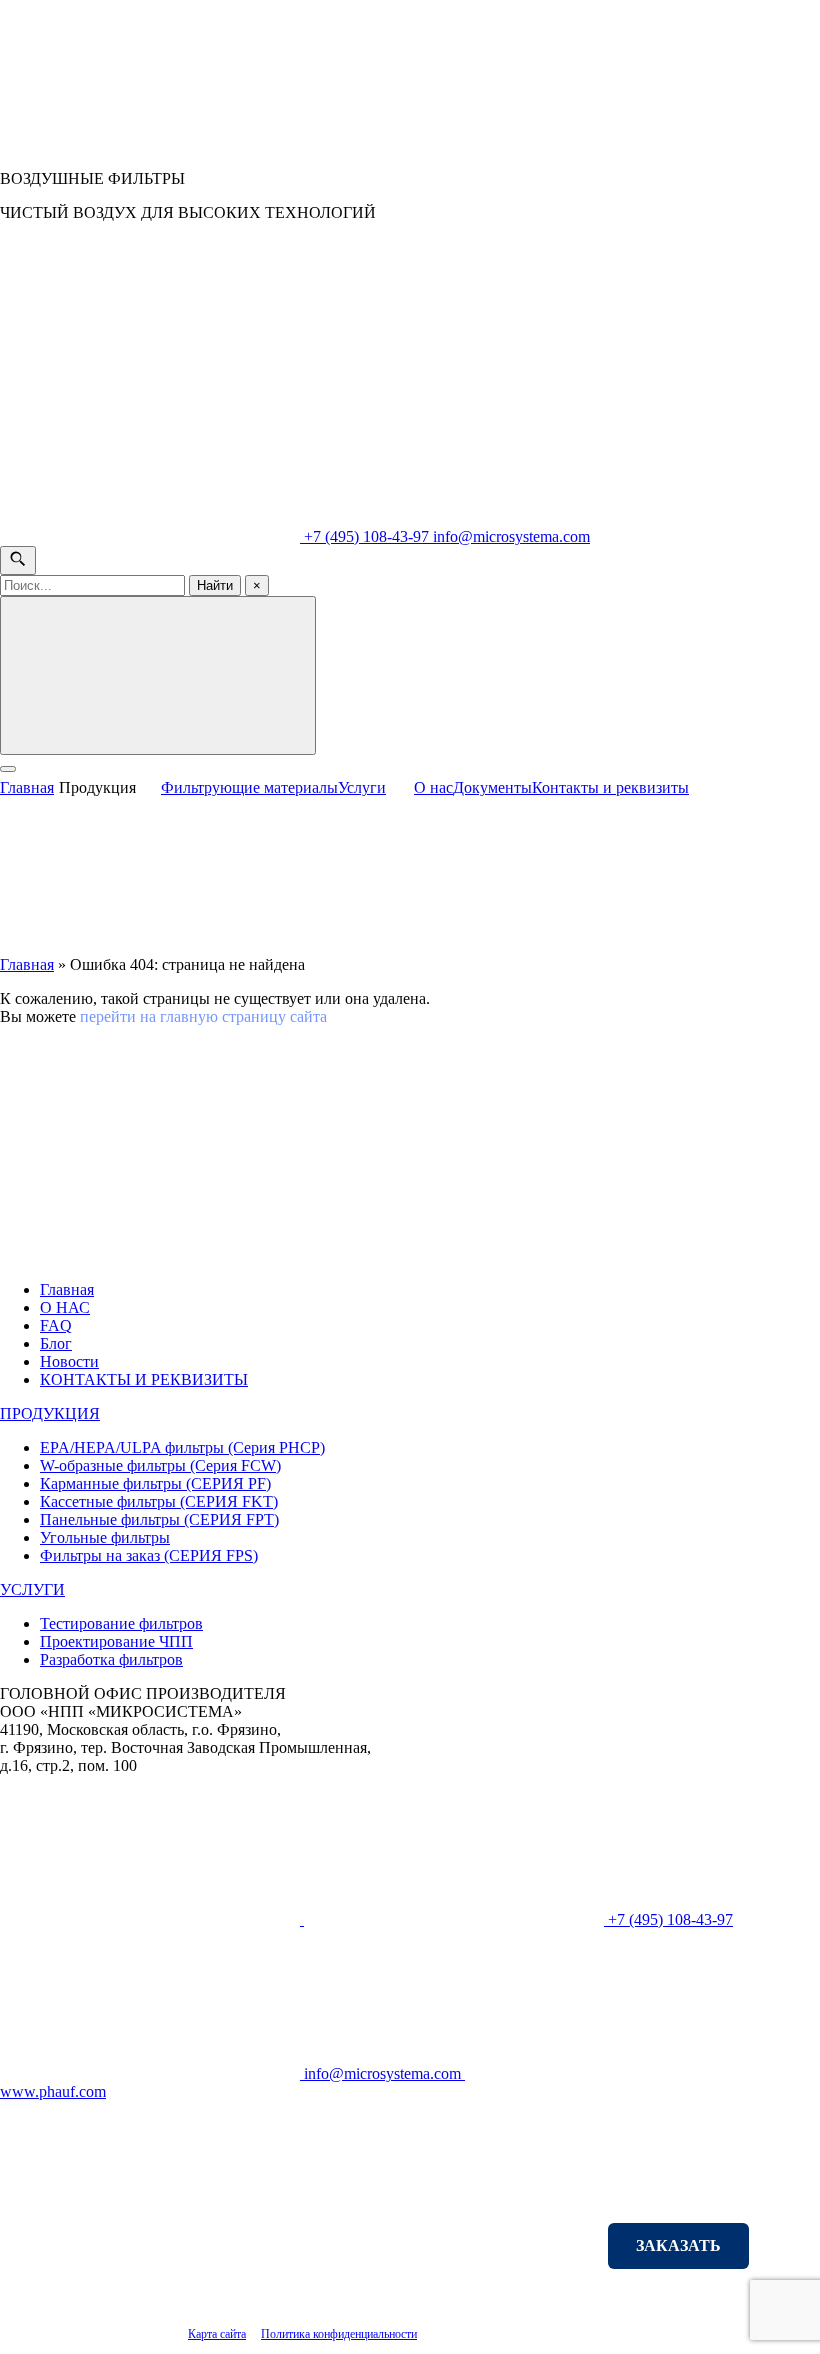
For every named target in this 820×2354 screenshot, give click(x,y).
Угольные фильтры (105, 1537)
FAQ (56, 1325)
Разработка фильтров (111, 1659)
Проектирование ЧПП (116, 1641)
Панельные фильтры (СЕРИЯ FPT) (159, 1519)
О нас (433, 787)
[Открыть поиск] (18, 560)
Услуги (362, 787)
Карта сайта (217, 2334)
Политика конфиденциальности (339, 2334)
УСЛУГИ (32, 1589)
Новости (69, 1361)
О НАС (65, 1307)
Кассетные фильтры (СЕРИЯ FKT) (159, 1501)
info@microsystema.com (511, 536)
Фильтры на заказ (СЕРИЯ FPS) (149, 1555)
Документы (492, 787)
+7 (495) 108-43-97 (366, 536)
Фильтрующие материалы (249, 787)
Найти (215, 585)
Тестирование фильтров (121, 1623)
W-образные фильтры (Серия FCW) (160, 1465)
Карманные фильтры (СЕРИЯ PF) (155, 1483)
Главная (27, 787)
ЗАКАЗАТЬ (678, 2245)
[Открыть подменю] (151, 783)
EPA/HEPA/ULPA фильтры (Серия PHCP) (182, 1447)
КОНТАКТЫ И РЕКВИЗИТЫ (144, 1379)
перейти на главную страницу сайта (203, 1016)
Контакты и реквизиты (610, 787)
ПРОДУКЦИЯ (50, 1413)
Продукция (97, 787)
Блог (56, 1343)
